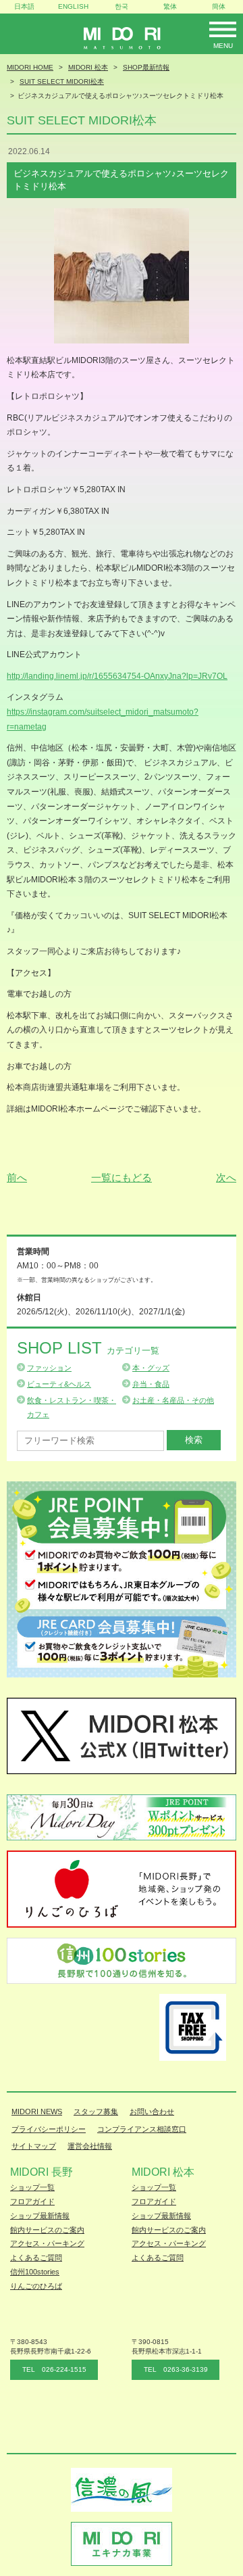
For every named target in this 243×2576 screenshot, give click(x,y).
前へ (17, 1177)
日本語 (24, 6)
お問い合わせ (152, 2112)
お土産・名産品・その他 (173, 1400)
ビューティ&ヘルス (59, 1384)
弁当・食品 (151, 1384)
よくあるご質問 (36, 2258)
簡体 (219, 6)
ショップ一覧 (32, 2187)
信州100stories (35, 2272)
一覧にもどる (122, 1177)
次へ (226, 1177)
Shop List (88, 1348)
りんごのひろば (36, 2286)
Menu (223, 46)
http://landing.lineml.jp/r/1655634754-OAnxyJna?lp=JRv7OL (117, 676)
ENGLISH (73, 6)
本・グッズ (151, 1368)
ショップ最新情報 (40, 2216)
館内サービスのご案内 (47, 2230)
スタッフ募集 (96, 2112)
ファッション (49, 1368)
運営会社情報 (90, 2146)
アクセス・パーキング (47, 2243)
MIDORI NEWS (37, 2112)
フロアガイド (32, 2201)
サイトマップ (34, 2146)
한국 (122, 6)
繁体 (170, 6)
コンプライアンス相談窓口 (142, 2129)
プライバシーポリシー (49, 2129)
